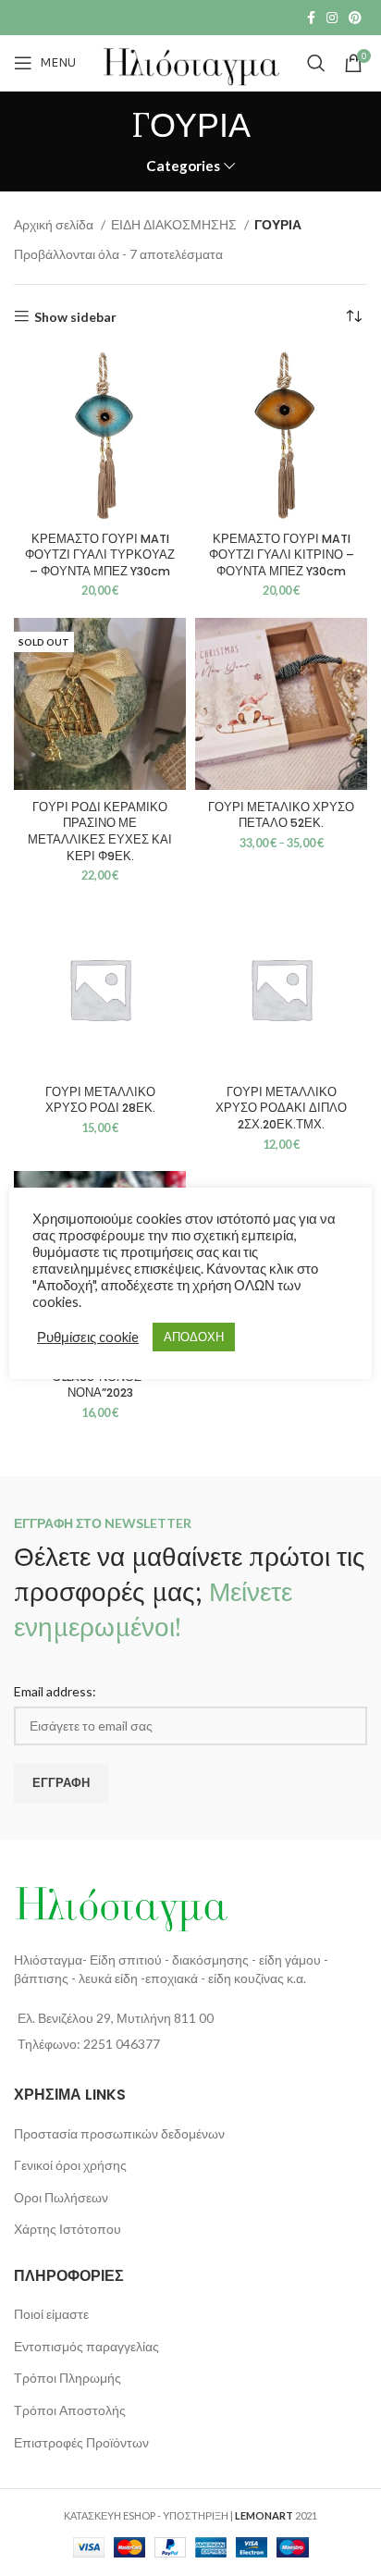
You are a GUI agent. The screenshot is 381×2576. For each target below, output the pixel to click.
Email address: (55, 1691)
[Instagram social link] (332, 18)
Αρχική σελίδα (55, 224)
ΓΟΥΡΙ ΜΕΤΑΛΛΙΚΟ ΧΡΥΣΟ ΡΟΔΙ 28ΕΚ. (100, 1100)
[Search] (316, 63)
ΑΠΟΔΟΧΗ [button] (194, 1337)
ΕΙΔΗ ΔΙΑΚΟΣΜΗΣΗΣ (175, 224)
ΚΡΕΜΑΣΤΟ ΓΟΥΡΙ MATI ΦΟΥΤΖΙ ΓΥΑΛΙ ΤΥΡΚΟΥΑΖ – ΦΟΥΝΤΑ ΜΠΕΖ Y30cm (100, 555)
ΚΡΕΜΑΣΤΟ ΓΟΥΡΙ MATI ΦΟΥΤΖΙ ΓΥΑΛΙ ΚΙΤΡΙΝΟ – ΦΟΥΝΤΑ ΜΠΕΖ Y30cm (282, 555)
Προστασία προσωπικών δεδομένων (119, 2133)
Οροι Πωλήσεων (61, 2197)
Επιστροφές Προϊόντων (81, 2442)
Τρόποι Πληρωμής (68, 2378)
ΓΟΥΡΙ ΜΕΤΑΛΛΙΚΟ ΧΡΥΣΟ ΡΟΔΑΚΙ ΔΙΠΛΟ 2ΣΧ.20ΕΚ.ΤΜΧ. (281, 1108)
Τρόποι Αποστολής (70, 2410)
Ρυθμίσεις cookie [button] (88, 1337)
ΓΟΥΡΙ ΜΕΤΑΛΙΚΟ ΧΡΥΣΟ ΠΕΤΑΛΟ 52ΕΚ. (281, 815)
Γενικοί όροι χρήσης (70, 2165)
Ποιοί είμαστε (51, 2314)
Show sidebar (75, 316)
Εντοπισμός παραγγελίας (86, 2346)
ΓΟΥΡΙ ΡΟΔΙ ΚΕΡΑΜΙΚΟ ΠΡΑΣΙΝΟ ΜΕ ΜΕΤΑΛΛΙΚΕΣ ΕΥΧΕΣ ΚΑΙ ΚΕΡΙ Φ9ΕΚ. (100, 832)
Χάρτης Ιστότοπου (68, 2229)
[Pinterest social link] (355, 18)
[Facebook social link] (311, 18)
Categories (183, 166)
